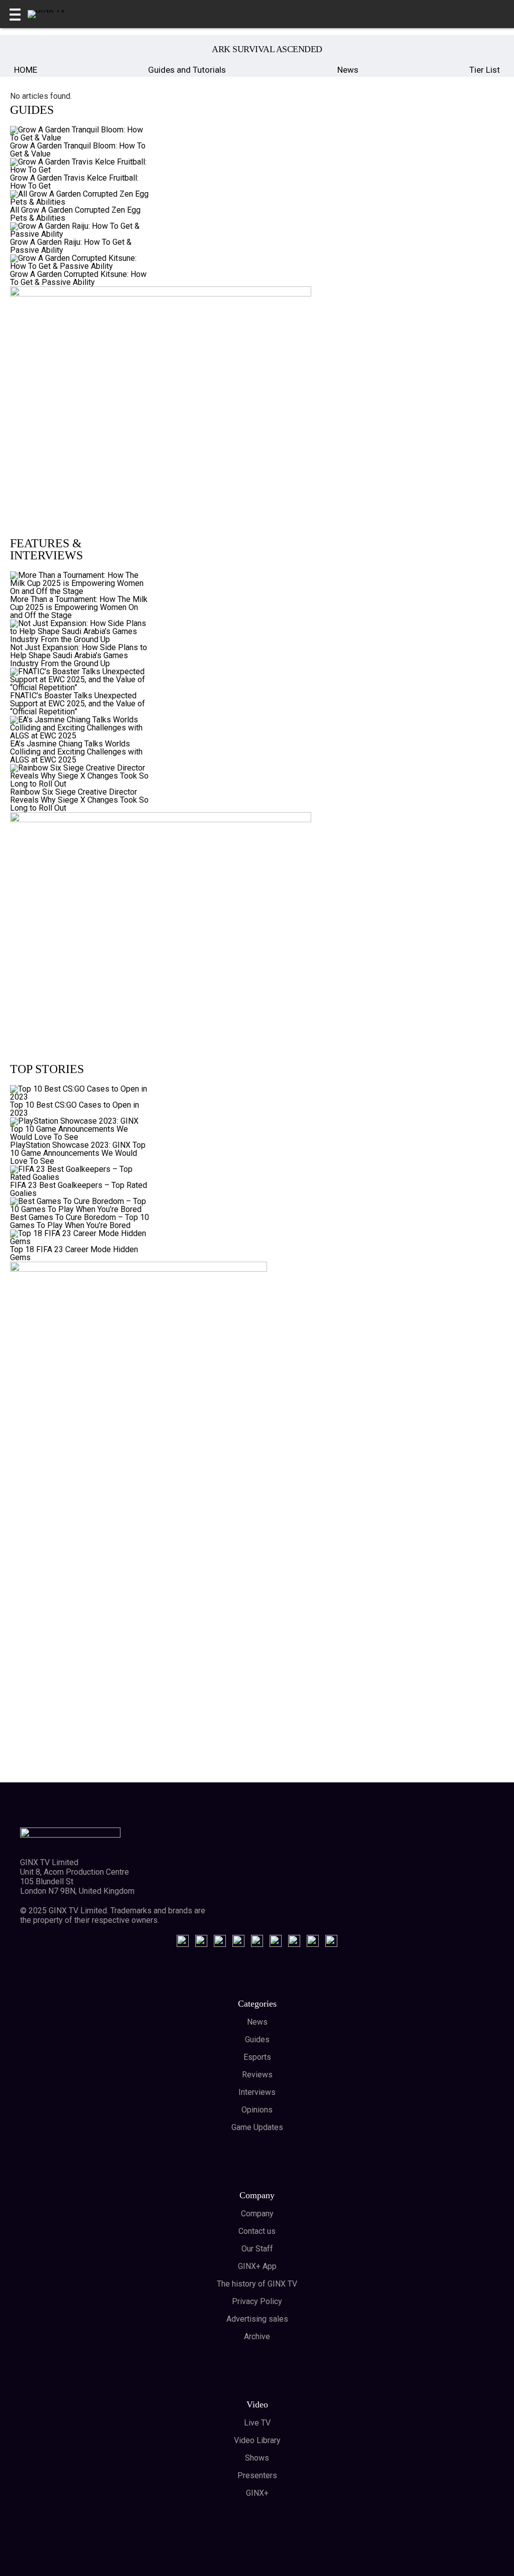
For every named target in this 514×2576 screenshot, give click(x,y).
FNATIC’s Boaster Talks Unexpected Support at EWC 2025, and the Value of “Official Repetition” (78, 704)
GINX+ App (257, 2266)
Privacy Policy (257, 2301)
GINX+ (257, 2493)
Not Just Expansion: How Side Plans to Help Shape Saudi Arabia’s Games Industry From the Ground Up (79, 655)
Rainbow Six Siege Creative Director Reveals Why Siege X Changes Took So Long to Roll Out (79, 800)
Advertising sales (257, 2319)
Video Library (257, 2440)
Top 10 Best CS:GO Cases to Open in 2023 (75, 1109)
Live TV (257, 2423)
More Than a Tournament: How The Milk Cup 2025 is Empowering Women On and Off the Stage (79, 607)
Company (257, 2214)
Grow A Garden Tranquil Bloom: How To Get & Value (78, 150)
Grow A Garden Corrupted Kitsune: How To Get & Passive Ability (78, 278)
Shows (257, 2458)
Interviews (257, 2092)
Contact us (257, 2231)
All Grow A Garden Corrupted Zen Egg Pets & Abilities (75, 214)
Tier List (485, 70)
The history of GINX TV (257, 2284)
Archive (257, 2336)
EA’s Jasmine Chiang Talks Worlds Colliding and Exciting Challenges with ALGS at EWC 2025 (76, 752)
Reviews (257, 2075)
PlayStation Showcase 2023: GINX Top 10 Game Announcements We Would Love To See (78, 1153)
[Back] (24, 49)
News (348, 70)
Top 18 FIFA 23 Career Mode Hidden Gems (74, 1253)
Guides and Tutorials (187, 70)
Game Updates (257, 2127)
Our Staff (257, 2249)
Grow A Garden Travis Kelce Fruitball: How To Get (74, 182)
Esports (257, 2057)
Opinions (257, 2110)
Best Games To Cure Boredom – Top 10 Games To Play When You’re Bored (80, 1221)
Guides (257, 2039)
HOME (26, 70)
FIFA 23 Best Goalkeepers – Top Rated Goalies (79, 1189)
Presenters (257, 2475)
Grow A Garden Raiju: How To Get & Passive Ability (71, 246)
